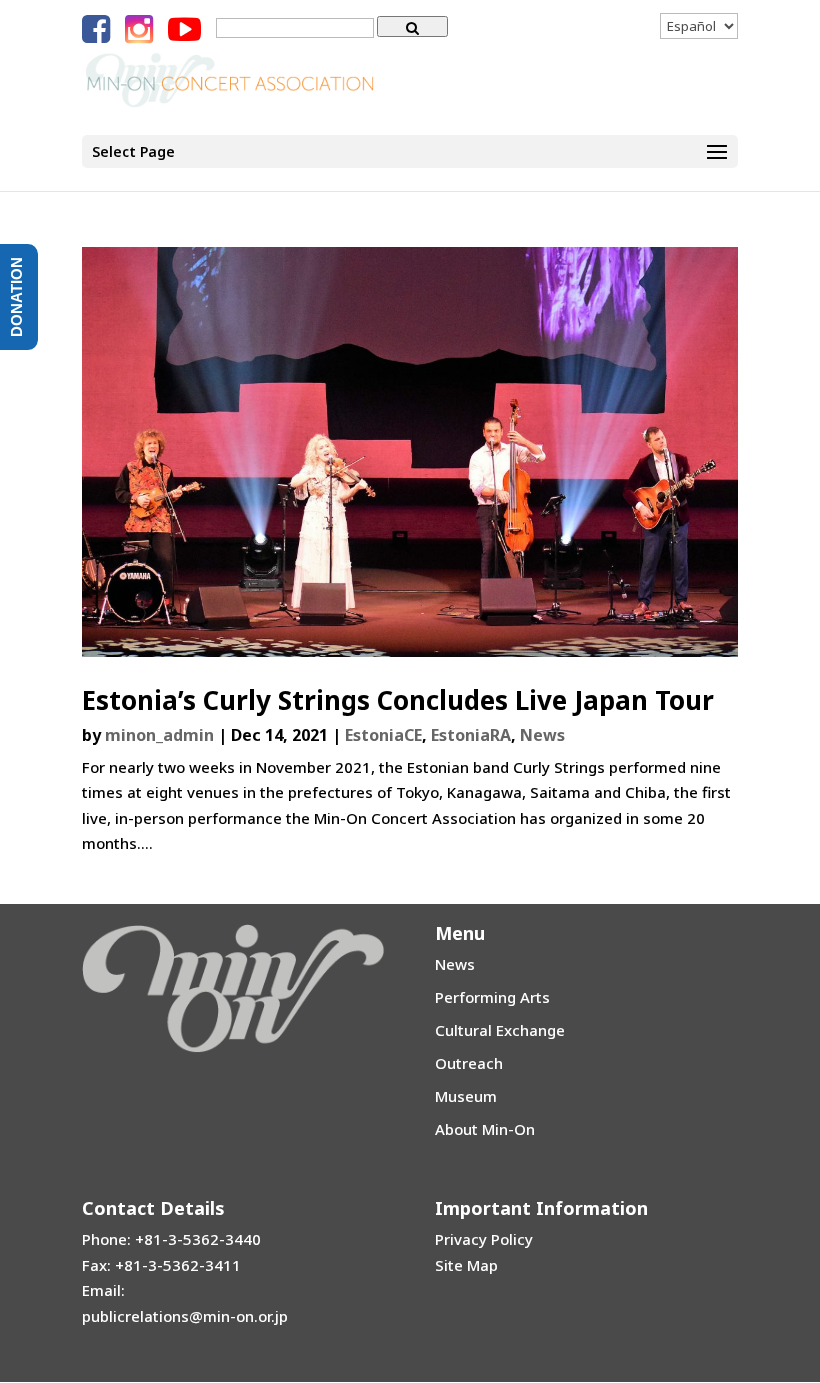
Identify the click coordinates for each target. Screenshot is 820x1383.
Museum (466, 1096)
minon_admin (159, 735)
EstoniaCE (383, 735)
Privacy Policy (484, 1239)
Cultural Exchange (500, 1030)
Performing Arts (492, 997)
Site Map (466, 1265)
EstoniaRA (471, 735)
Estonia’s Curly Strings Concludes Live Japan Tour (398, 700)
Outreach (469, 1063)
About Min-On (485, 1129)
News (542, 735)
